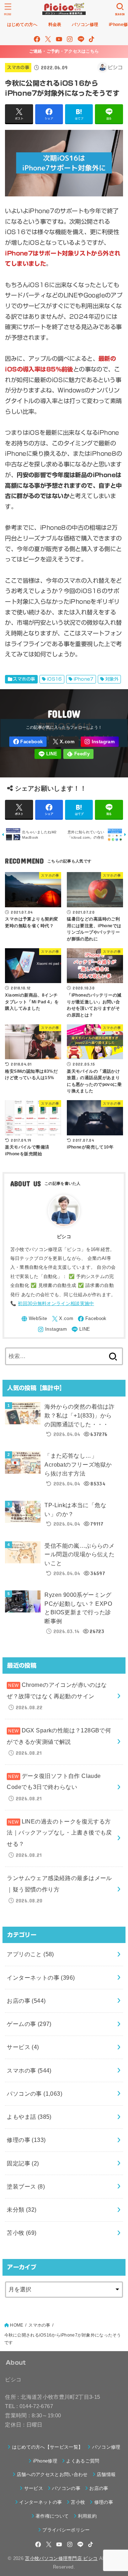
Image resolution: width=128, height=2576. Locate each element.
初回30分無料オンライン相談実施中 (56, 1303)
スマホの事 (18, 67)
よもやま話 (29, 2117)
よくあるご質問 (83, 2461)
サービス (23, 2047)
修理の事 (26, 2140)
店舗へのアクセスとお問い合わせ (52, 2474)
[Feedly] (78, 754)
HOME (17, 2325)
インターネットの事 (41, 1978)
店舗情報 (106, 2474)
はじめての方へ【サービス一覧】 (47, 2447)
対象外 (112, 679)
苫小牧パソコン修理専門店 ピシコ (61, 2558)
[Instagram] (70, 39)
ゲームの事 (29, 2024)
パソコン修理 (106, 2447)
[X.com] (48, 39)
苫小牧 (22, 2233)
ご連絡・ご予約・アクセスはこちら (64, 51)
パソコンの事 (34, 2094)
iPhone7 (84, 679)
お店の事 (26, 2001)
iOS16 (54, 679)
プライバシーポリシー (66, 2530)
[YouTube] (59, 39)
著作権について (52, 2516)
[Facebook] (37, 39)
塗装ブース (26, 2186)
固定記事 (23, 2163)
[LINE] (81, 39)
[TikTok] (92, 39)
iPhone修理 (45, 2461)
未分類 (22, 2210)
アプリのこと (30, 1954)
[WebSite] (34, 1319)
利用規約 (87, 2516)
